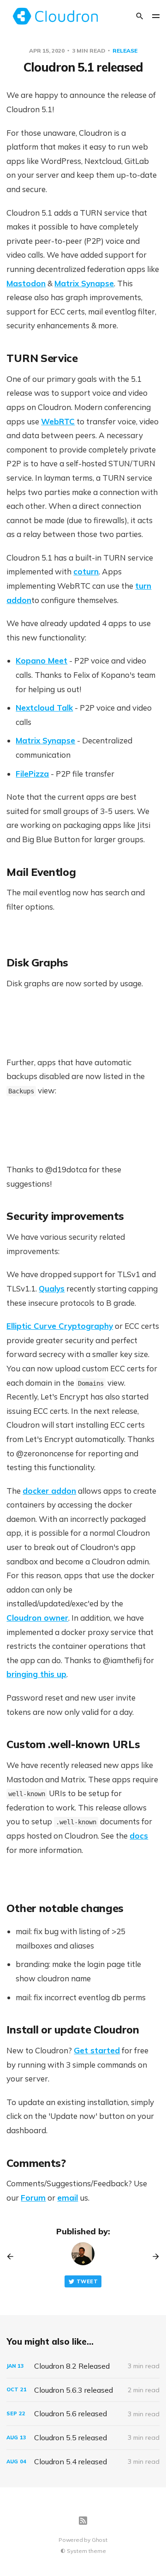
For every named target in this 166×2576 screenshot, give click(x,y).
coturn (86, 571)
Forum (33, 2198)
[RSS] (83, 2521)
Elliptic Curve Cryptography (60, 1326)
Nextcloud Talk (44, 708)
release (125, 51)
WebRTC (58, 421)
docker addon (49, 1491)
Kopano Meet (41, 661)
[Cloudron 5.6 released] (83, 2414)
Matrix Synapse (84, 283)
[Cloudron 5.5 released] (83, 2438)
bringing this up (36, 1674)
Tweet (87, 2281)
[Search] (140, 16)
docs (139, 1836)
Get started (97, 2050)
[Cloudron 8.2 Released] (83, 2366)
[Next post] (153, 2256)
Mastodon (26, 283)
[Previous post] (13, 2256)
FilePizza (32, 774)
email (68, 2198)
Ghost (100, 2540)
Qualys (52, 1288)
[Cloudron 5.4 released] (83, 2462)
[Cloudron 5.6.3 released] (83, 2390)
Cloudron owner (37, 1618)
